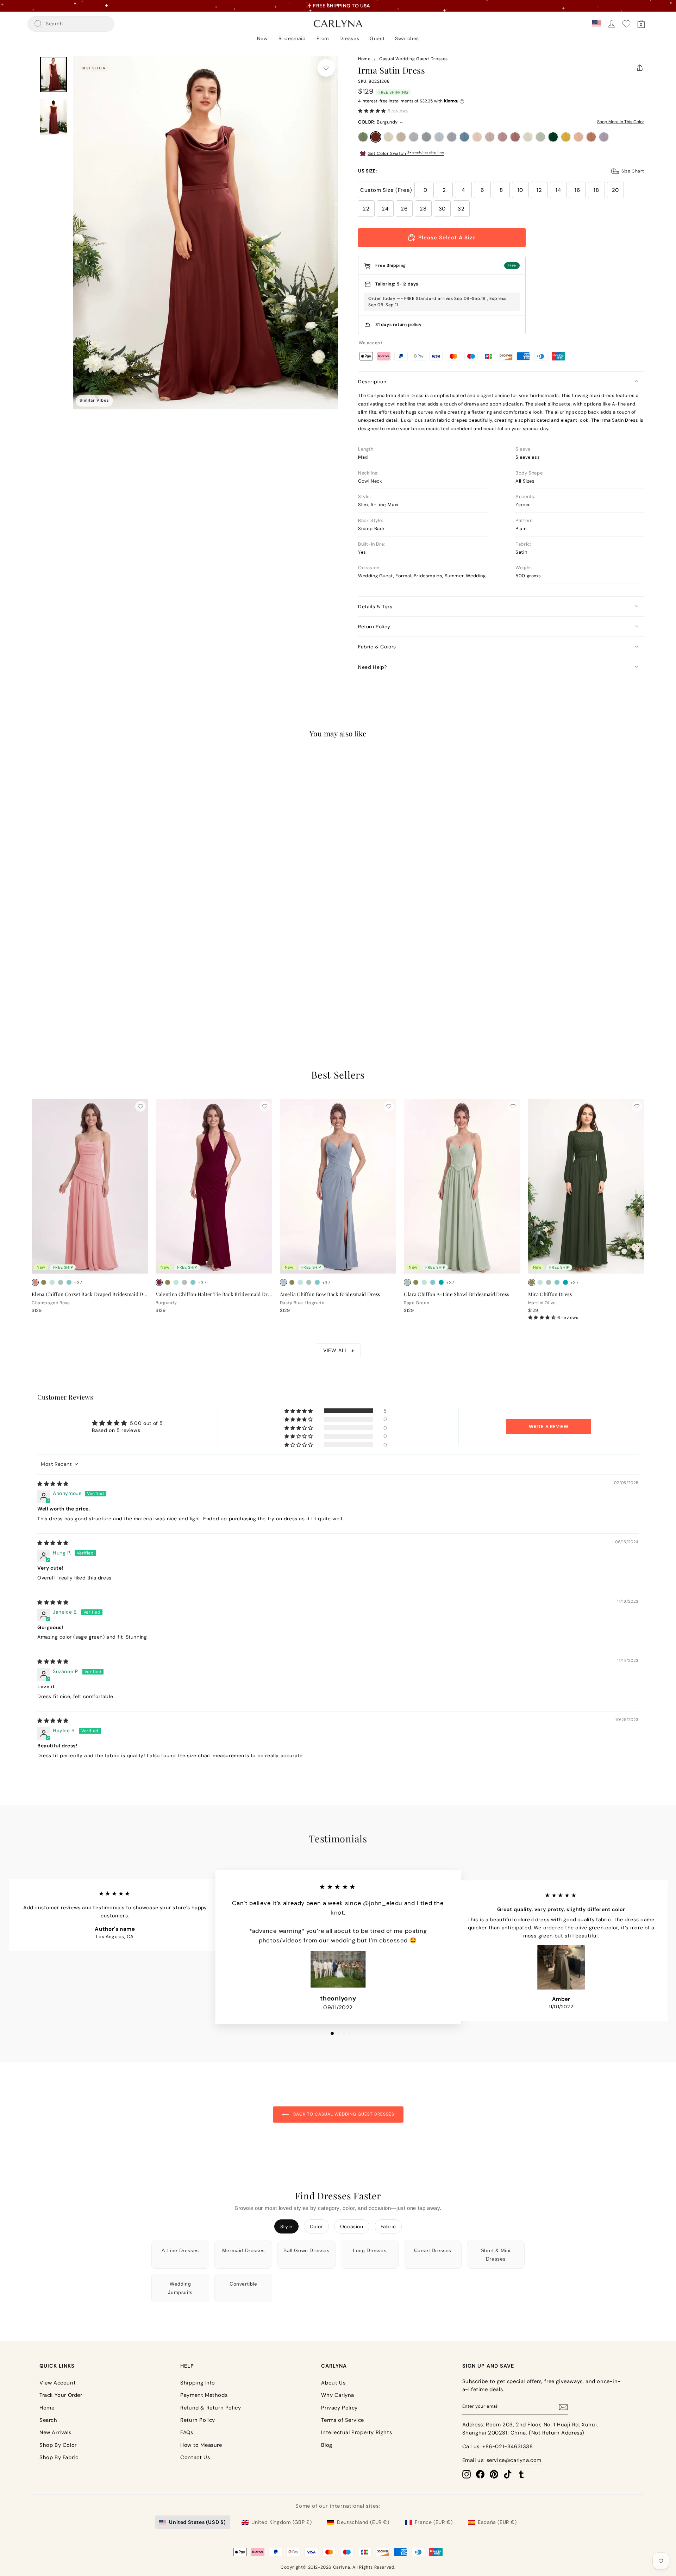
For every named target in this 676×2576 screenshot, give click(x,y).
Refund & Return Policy (211, 2408)
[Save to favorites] (326, 68)
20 (615, 190)
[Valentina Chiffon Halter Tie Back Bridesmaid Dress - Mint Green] (176, 1282)
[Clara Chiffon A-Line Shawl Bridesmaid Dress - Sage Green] (407, 1282)
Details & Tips (375, 607)
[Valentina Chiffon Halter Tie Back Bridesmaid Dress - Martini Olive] (168, 1282)
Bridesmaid (292, 38)
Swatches (407, 38)
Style (286, 2226)
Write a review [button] (549, 1427)
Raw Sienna (591, 137)
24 (385, 209)
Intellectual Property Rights (356, 2432)
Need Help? (373, 667)
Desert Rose (515, 137)
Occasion (352, 2226)
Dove (414, 137)
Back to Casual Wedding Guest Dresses (343, 2114)
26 (404, 209)
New (262, 38)
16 (577, 190)
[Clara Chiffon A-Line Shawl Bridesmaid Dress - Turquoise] (441, 1282)
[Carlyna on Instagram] (467, 2474)
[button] (372, 111)
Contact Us (195, 2457)
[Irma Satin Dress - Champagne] (52, 986)
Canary (566, 137)
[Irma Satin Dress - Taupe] (61, 986)
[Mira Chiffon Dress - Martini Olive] (532, 1282)
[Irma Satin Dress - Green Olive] (35, 986)
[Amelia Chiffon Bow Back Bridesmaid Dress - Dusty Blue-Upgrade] (283, 1282)
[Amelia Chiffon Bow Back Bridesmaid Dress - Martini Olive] (292, 1282)
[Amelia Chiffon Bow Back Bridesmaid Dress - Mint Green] (300, 1282)
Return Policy (374, 627)
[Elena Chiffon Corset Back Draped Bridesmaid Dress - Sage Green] (61, 1282)
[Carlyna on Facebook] (480, 2474)
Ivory (528, 137)
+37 (78, 1283)
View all (335, 1350)
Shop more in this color (621, 122)
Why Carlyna (338, 2395)
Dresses (349, 38)
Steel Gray (426, 137)
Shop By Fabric (59, 2457)
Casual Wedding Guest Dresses (414, 59)
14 (558, 190)
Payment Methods (204, 2395)
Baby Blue (439, 137)
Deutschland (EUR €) (363, 2522)
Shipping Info (198, 2383)
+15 (78, 987)
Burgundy (376, 137)
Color (316, 2226)
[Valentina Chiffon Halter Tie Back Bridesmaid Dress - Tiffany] (193, 1282)
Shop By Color (58, 2445)
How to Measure (201, 2445)
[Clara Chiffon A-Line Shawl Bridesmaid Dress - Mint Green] (424, 1282)
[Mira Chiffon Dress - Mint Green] (540, 1282)
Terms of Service (343, 2420)
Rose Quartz (502, 137)
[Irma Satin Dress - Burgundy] (44, 986)
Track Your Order (61, 2395)
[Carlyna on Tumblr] (521, 2474)
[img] (53, 1484)
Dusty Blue (452, 137)
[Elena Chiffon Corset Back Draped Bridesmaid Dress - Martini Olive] (44, 1282)
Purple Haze (604, 137)
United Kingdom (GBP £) (281, 2522)
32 (461, 209)
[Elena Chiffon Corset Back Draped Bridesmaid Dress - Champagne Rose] (35, 1282)
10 (520, 190)
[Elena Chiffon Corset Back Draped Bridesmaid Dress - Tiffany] (69, 1282)
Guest (377, 38)
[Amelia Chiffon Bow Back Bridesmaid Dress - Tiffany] (317, 1282)
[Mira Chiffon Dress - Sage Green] (549, 1282)
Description (372, 382)
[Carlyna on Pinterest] (494, 2474)
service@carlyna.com (514, 2460)
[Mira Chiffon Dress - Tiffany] (557, 1282)
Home (364, 59)
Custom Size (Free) (386, 190)
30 (442, 209)
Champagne (388, 137)
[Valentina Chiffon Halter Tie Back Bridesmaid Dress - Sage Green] (184, 1282)
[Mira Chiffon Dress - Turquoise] (565, 1282)
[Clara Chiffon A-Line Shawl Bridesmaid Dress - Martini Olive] (416, 1282)
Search (48, 2420)
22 (366, 209)
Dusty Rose (490, 137)
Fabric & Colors (377, 647)
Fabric (388, 2226)
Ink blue (464, 137)
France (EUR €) (434, 2522)
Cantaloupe (578, 137)
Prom (323, 38)
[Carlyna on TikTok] (508, 2474)
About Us (333, 2383)
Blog (327, 2445)
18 (596, 190)
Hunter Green (553, 137)
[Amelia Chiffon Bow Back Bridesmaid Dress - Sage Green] (309, 1282)
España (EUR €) (497, 2522)
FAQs (187, 2432)
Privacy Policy (339, 2408)
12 (539, 190)
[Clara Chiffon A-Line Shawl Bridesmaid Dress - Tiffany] (433, 1282)
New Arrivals (55, 2432)
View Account (58, 2383)
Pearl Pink (477, 137)
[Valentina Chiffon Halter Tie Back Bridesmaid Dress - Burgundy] (159, 1282)
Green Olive (363, 137)
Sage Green (540, 137)
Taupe (401, 137)
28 (423, 209)
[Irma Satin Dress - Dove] (69, 986)
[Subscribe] (563, 2407)
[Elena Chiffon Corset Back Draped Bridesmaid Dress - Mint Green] (52, 1282)
